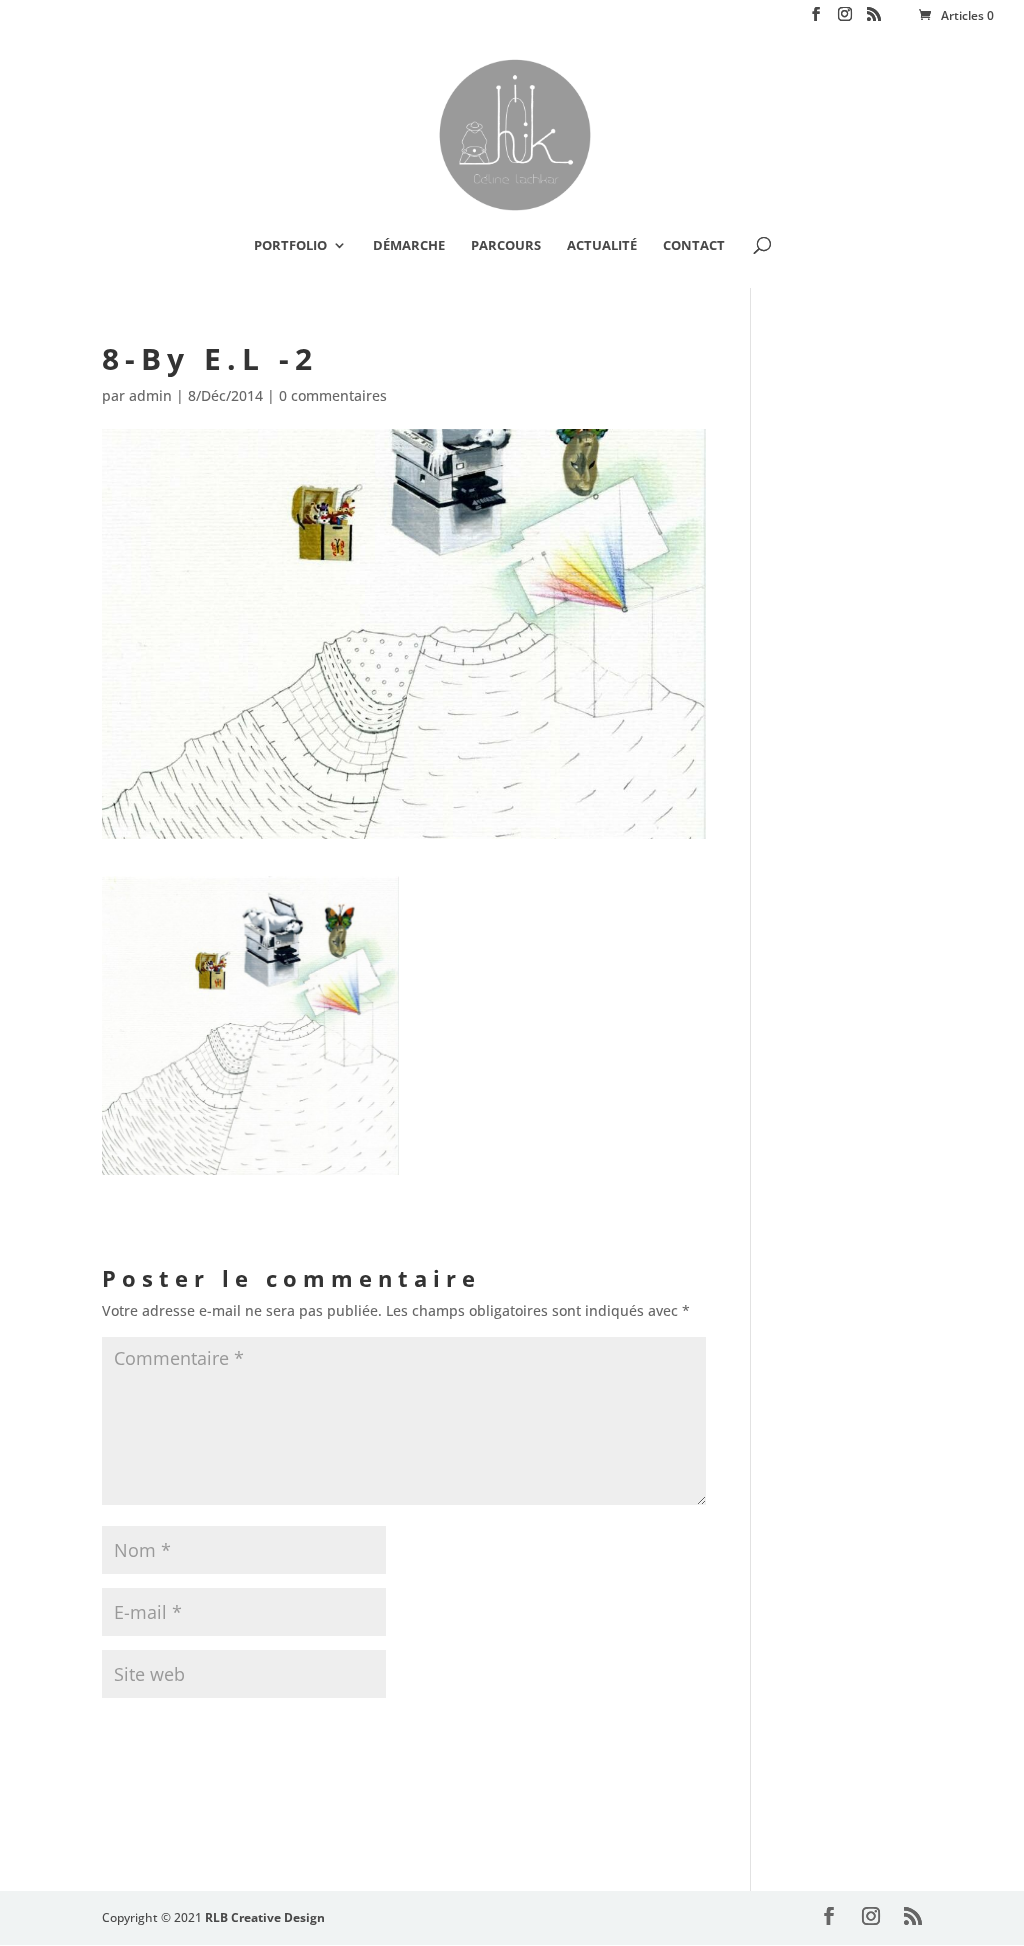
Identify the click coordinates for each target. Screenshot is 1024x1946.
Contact (694, 246)
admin (150, 395)
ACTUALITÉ (602, 246)
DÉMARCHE (409, 246)
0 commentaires (333, 395)
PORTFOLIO (290, 246)
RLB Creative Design (265, 1917)
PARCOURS (506, 246)
